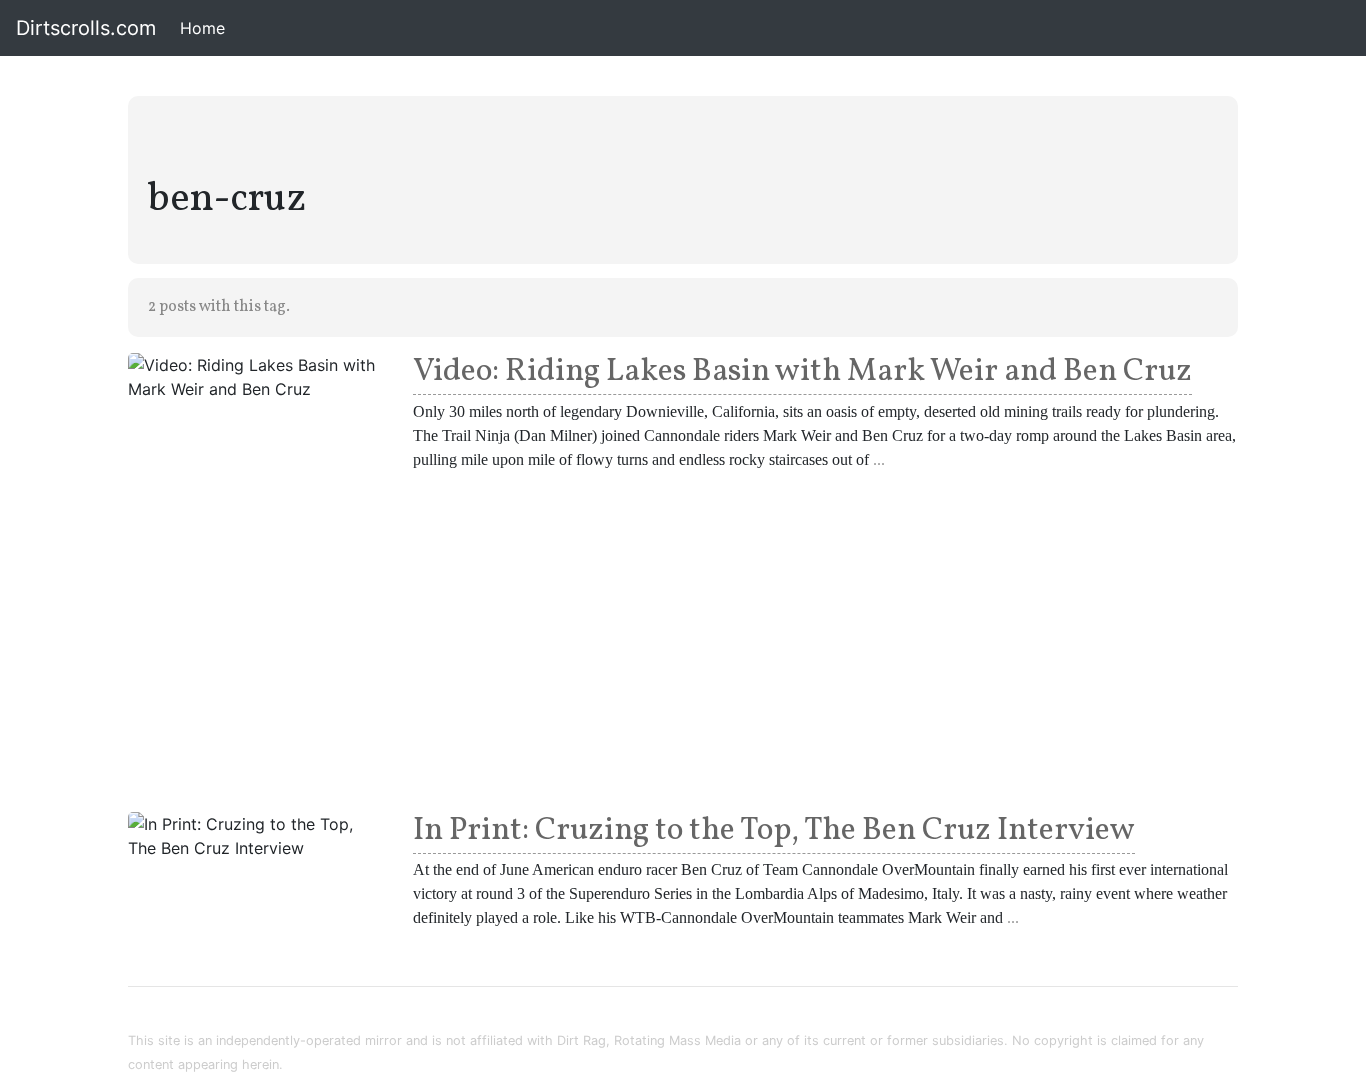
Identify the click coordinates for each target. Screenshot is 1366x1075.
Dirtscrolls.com (86, 28)
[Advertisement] (683, 638)
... (879, 459)
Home (206, 28)
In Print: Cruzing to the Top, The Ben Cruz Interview (774, 831)
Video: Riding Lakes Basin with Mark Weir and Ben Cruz (802, 372)
